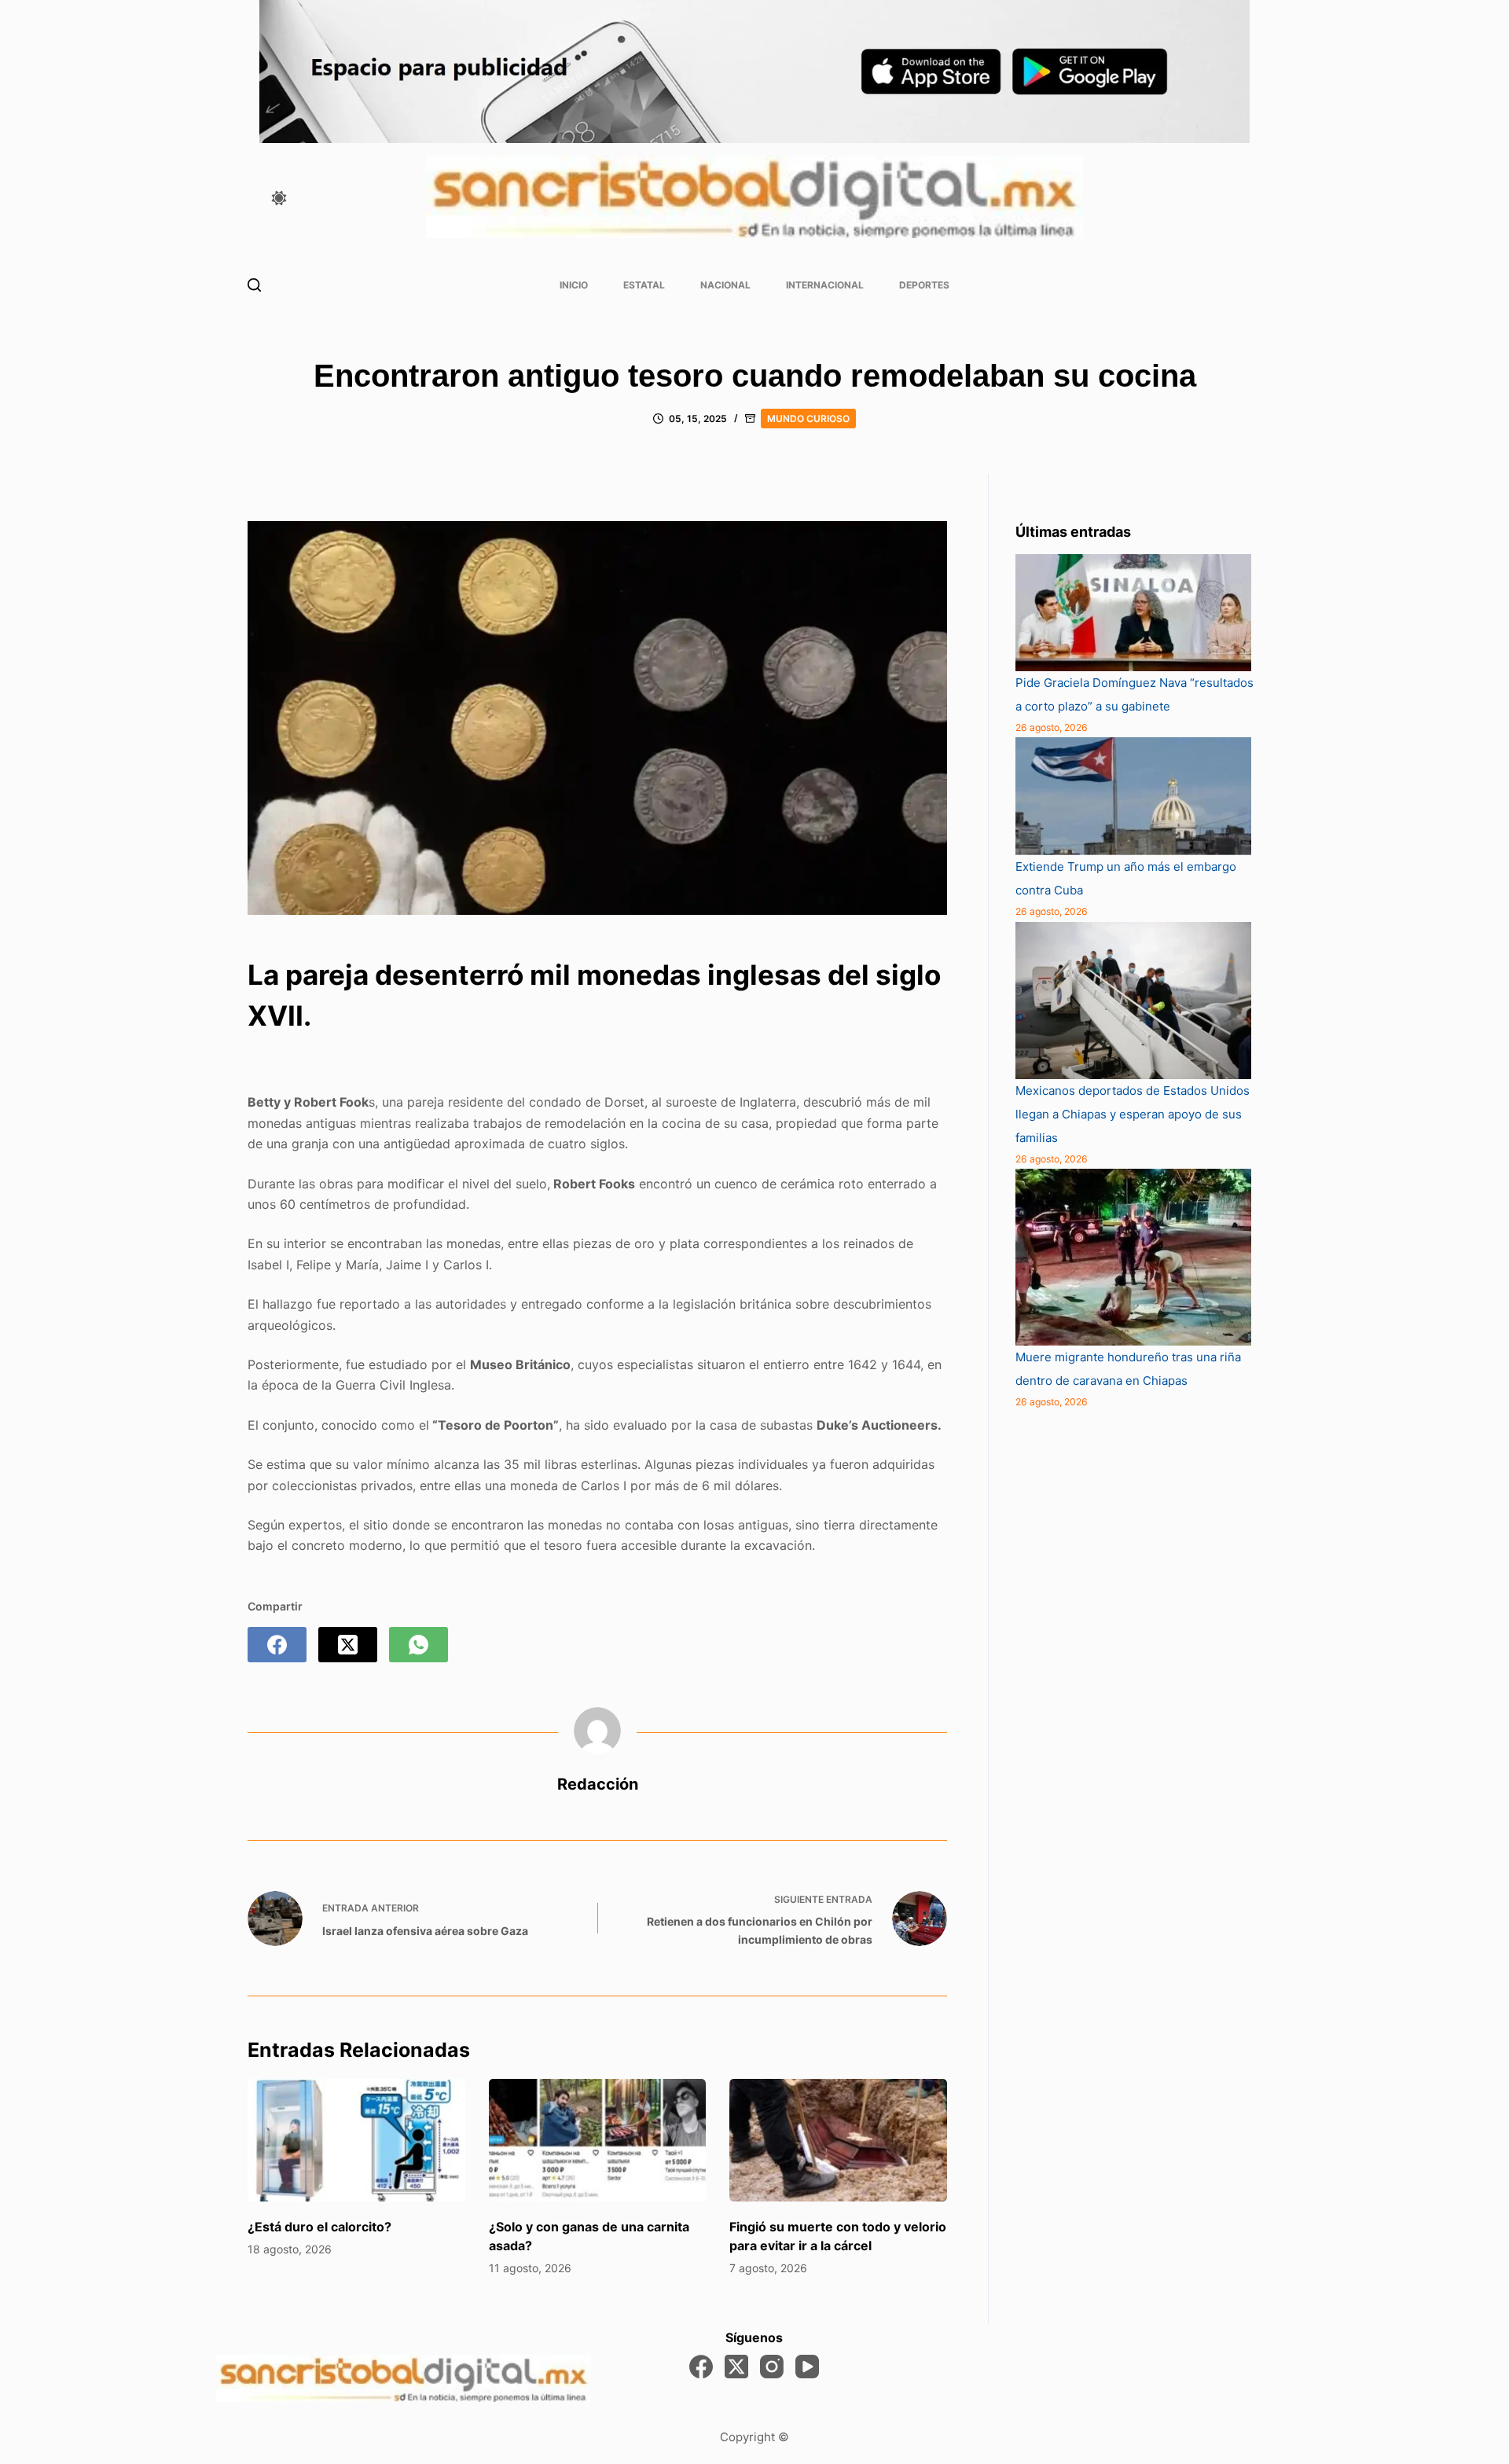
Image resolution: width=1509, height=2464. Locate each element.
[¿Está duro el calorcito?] (356, 2140)
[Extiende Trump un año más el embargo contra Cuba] (1133, 796)
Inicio (574, 285)
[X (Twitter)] (348, 1645)
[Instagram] (772, 2367)
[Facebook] (277, 1645)
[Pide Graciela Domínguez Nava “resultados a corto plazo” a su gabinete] (1133, 613)
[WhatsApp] (419, 1645)
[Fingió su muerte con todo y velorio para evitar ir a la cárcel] (838, 2140)
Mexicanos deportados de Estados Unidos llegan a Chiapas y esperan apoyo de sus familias (1133, 1114)
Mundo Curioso (808, 419)
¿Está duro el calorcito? (319, 2227)
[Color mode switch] (279, 198)
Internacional (825, 285)
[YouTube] (807, 2367)
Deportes (924, 285)
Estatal (644, 285)
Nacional (725, 285)
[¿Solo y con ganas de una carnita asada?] (598, 2140)
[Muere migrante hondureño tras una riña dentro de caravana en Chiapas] (1133, 1257)
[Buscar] (254, 285)
